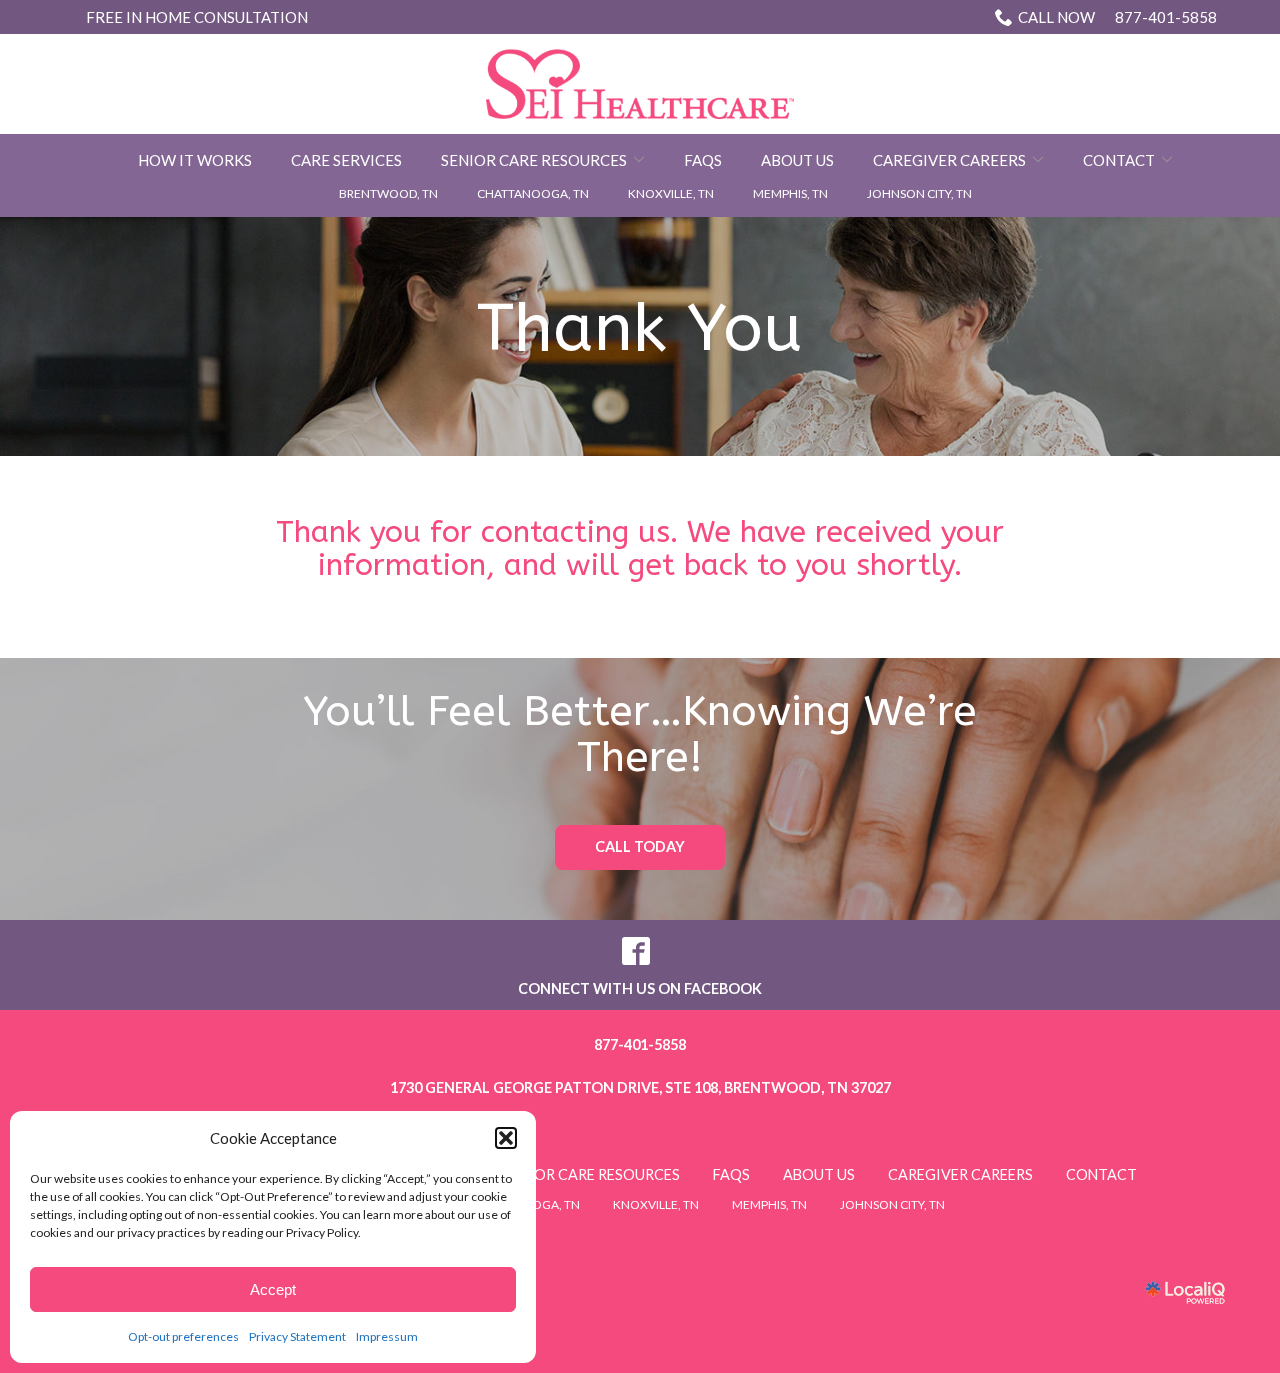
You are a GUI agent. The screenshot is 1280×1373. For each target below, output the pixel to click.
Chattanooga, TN (533, 193)
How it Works (195, 160)
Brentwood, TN (388, 193)
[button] (506, 1138)
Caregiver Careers (949, 160)
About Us (797, 160)
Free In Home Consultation (197, 17)
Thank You (640, 328)
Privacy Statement (297, 1336)
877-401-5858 (1117, 17)
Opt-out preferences (183, 1336)
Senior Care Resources (534, 160)
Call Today (640, 846)
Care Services (346, 160)
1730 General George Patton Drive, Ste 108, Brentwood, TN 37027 (640, 1087)
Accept (273, 1289)
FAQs (703, 160)
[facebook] (636, 951)
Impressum (387, 1336)
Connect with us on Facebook (640, 988)
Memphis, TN (790, 193)
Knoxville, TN (671, 193)
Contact (1119, 160)
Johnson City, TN (919, 193)
